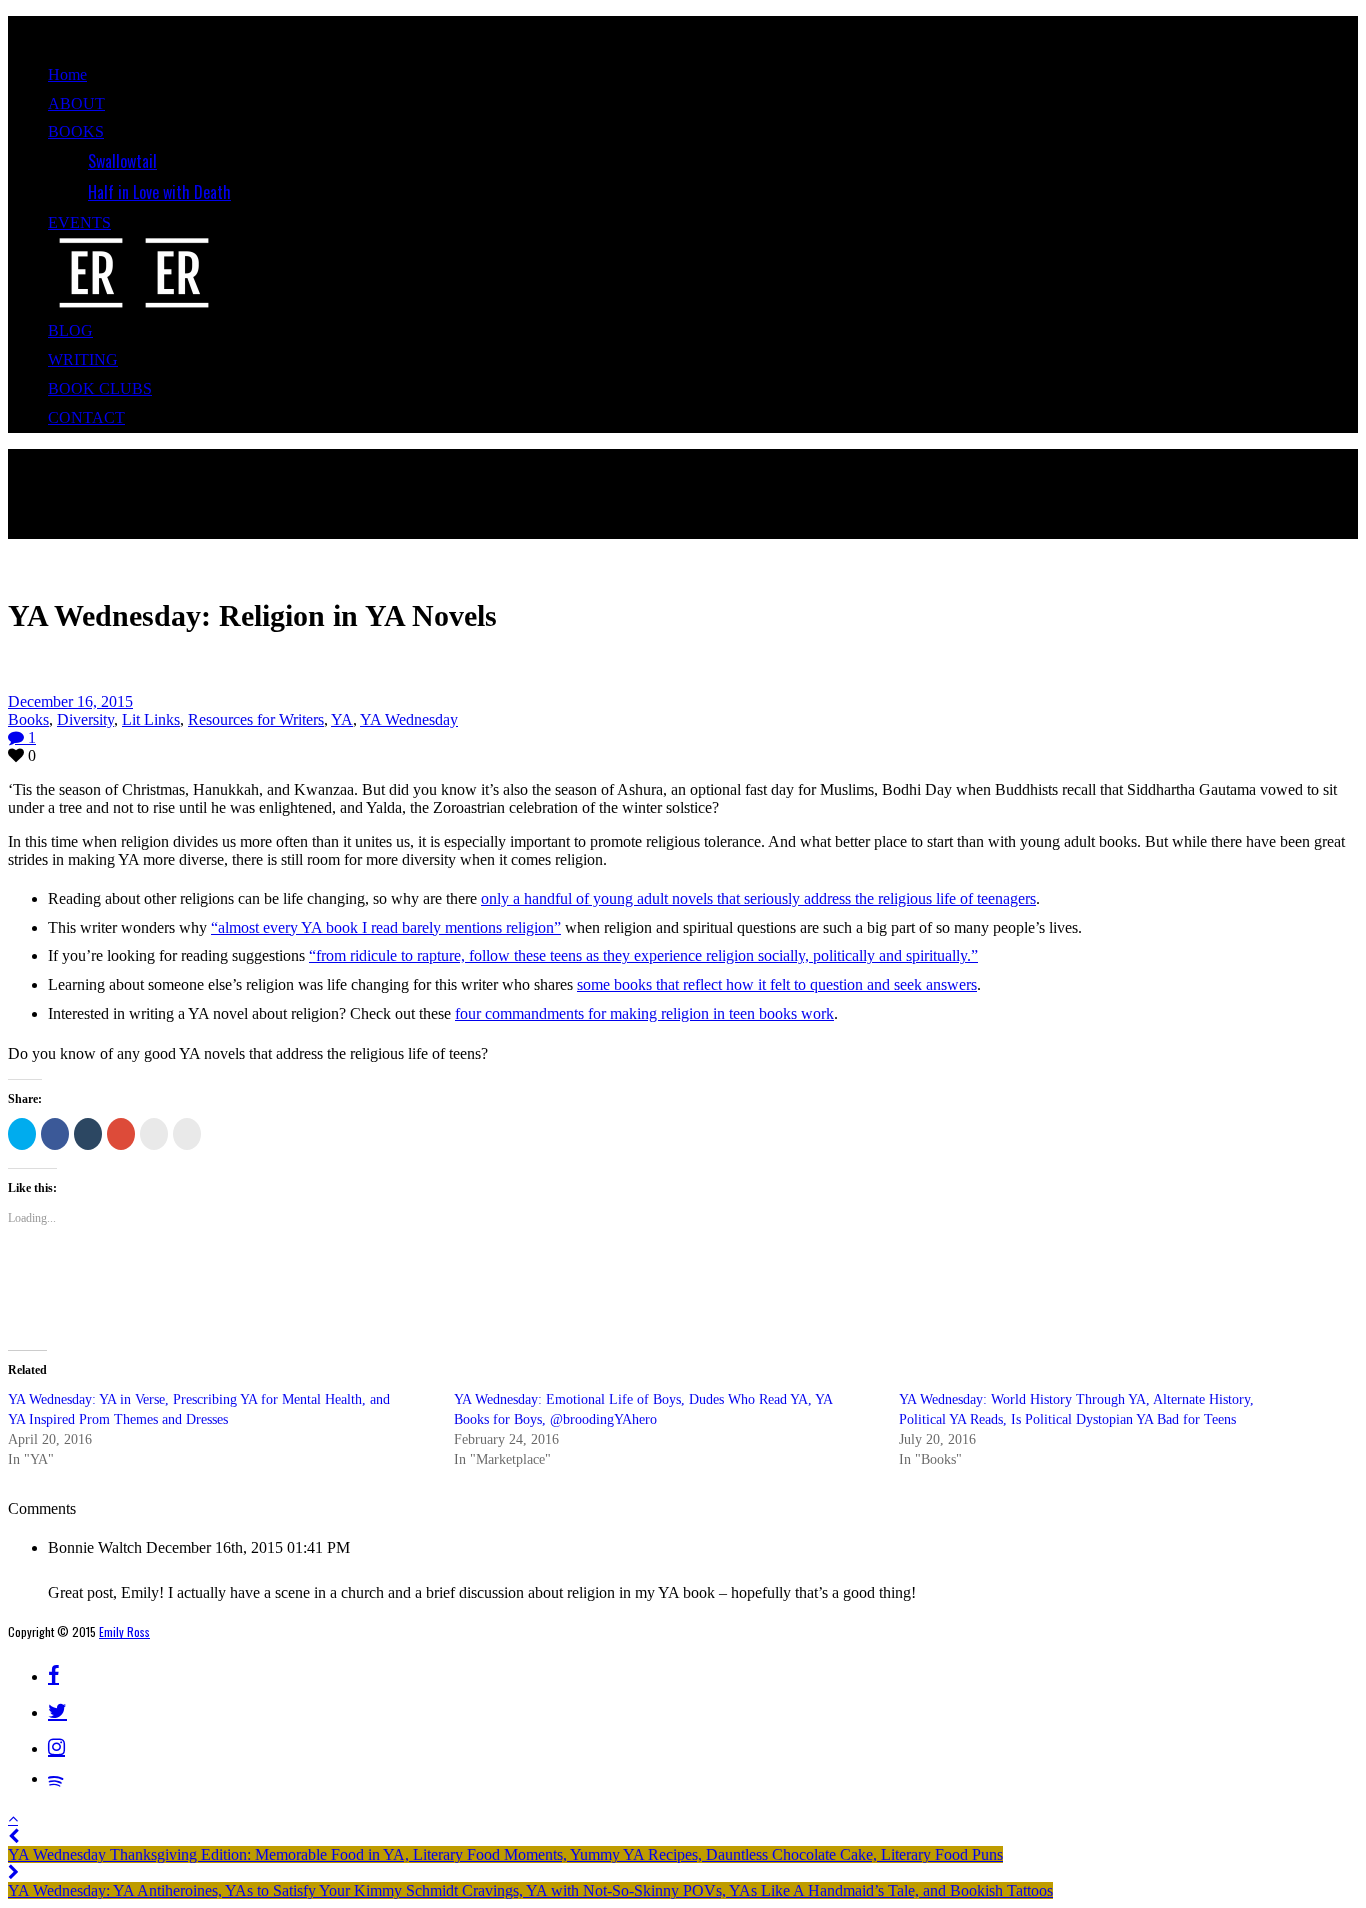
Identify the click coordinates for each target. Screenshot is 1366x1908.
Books (28, 719)
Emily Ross (124, 1631)
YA (342, 719)
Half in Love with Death (159, 192)
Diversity (85, 719)
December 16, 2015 (70, 701)
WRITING (83, 359)
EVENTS (79, 222)
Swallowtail (122, 161)
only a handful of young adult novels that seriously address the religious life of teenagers (758, 898)
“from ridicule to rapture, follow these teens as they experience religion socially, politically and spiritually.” (643, 955)
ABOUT (76, 103)
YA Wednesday (409, 719)
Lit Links (151, 719)
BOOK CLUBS (100, 388)
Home (67, 74)
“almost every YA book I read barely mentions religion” (386, 927)
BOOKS (76, 131)
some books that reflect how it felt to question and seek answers (777, 984)
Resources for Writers (256, 719)
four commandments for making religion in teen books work (644, 1013)
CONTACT (86, 417)
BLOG (70, 330)
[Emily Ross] (134, 302)
